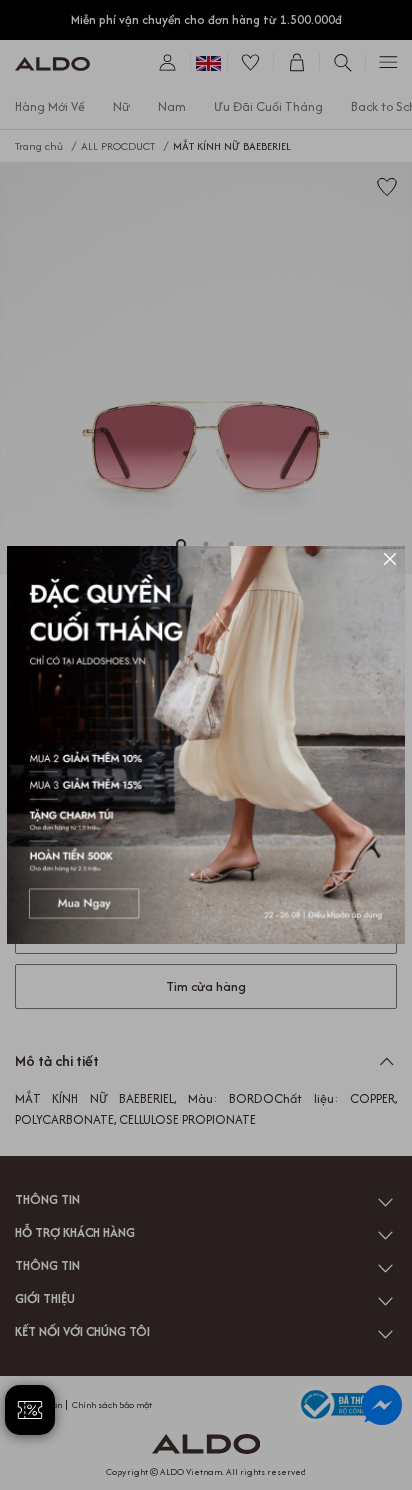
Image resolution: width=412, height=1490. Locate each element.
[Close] (390, 561)
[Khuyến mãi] (206, 745)
